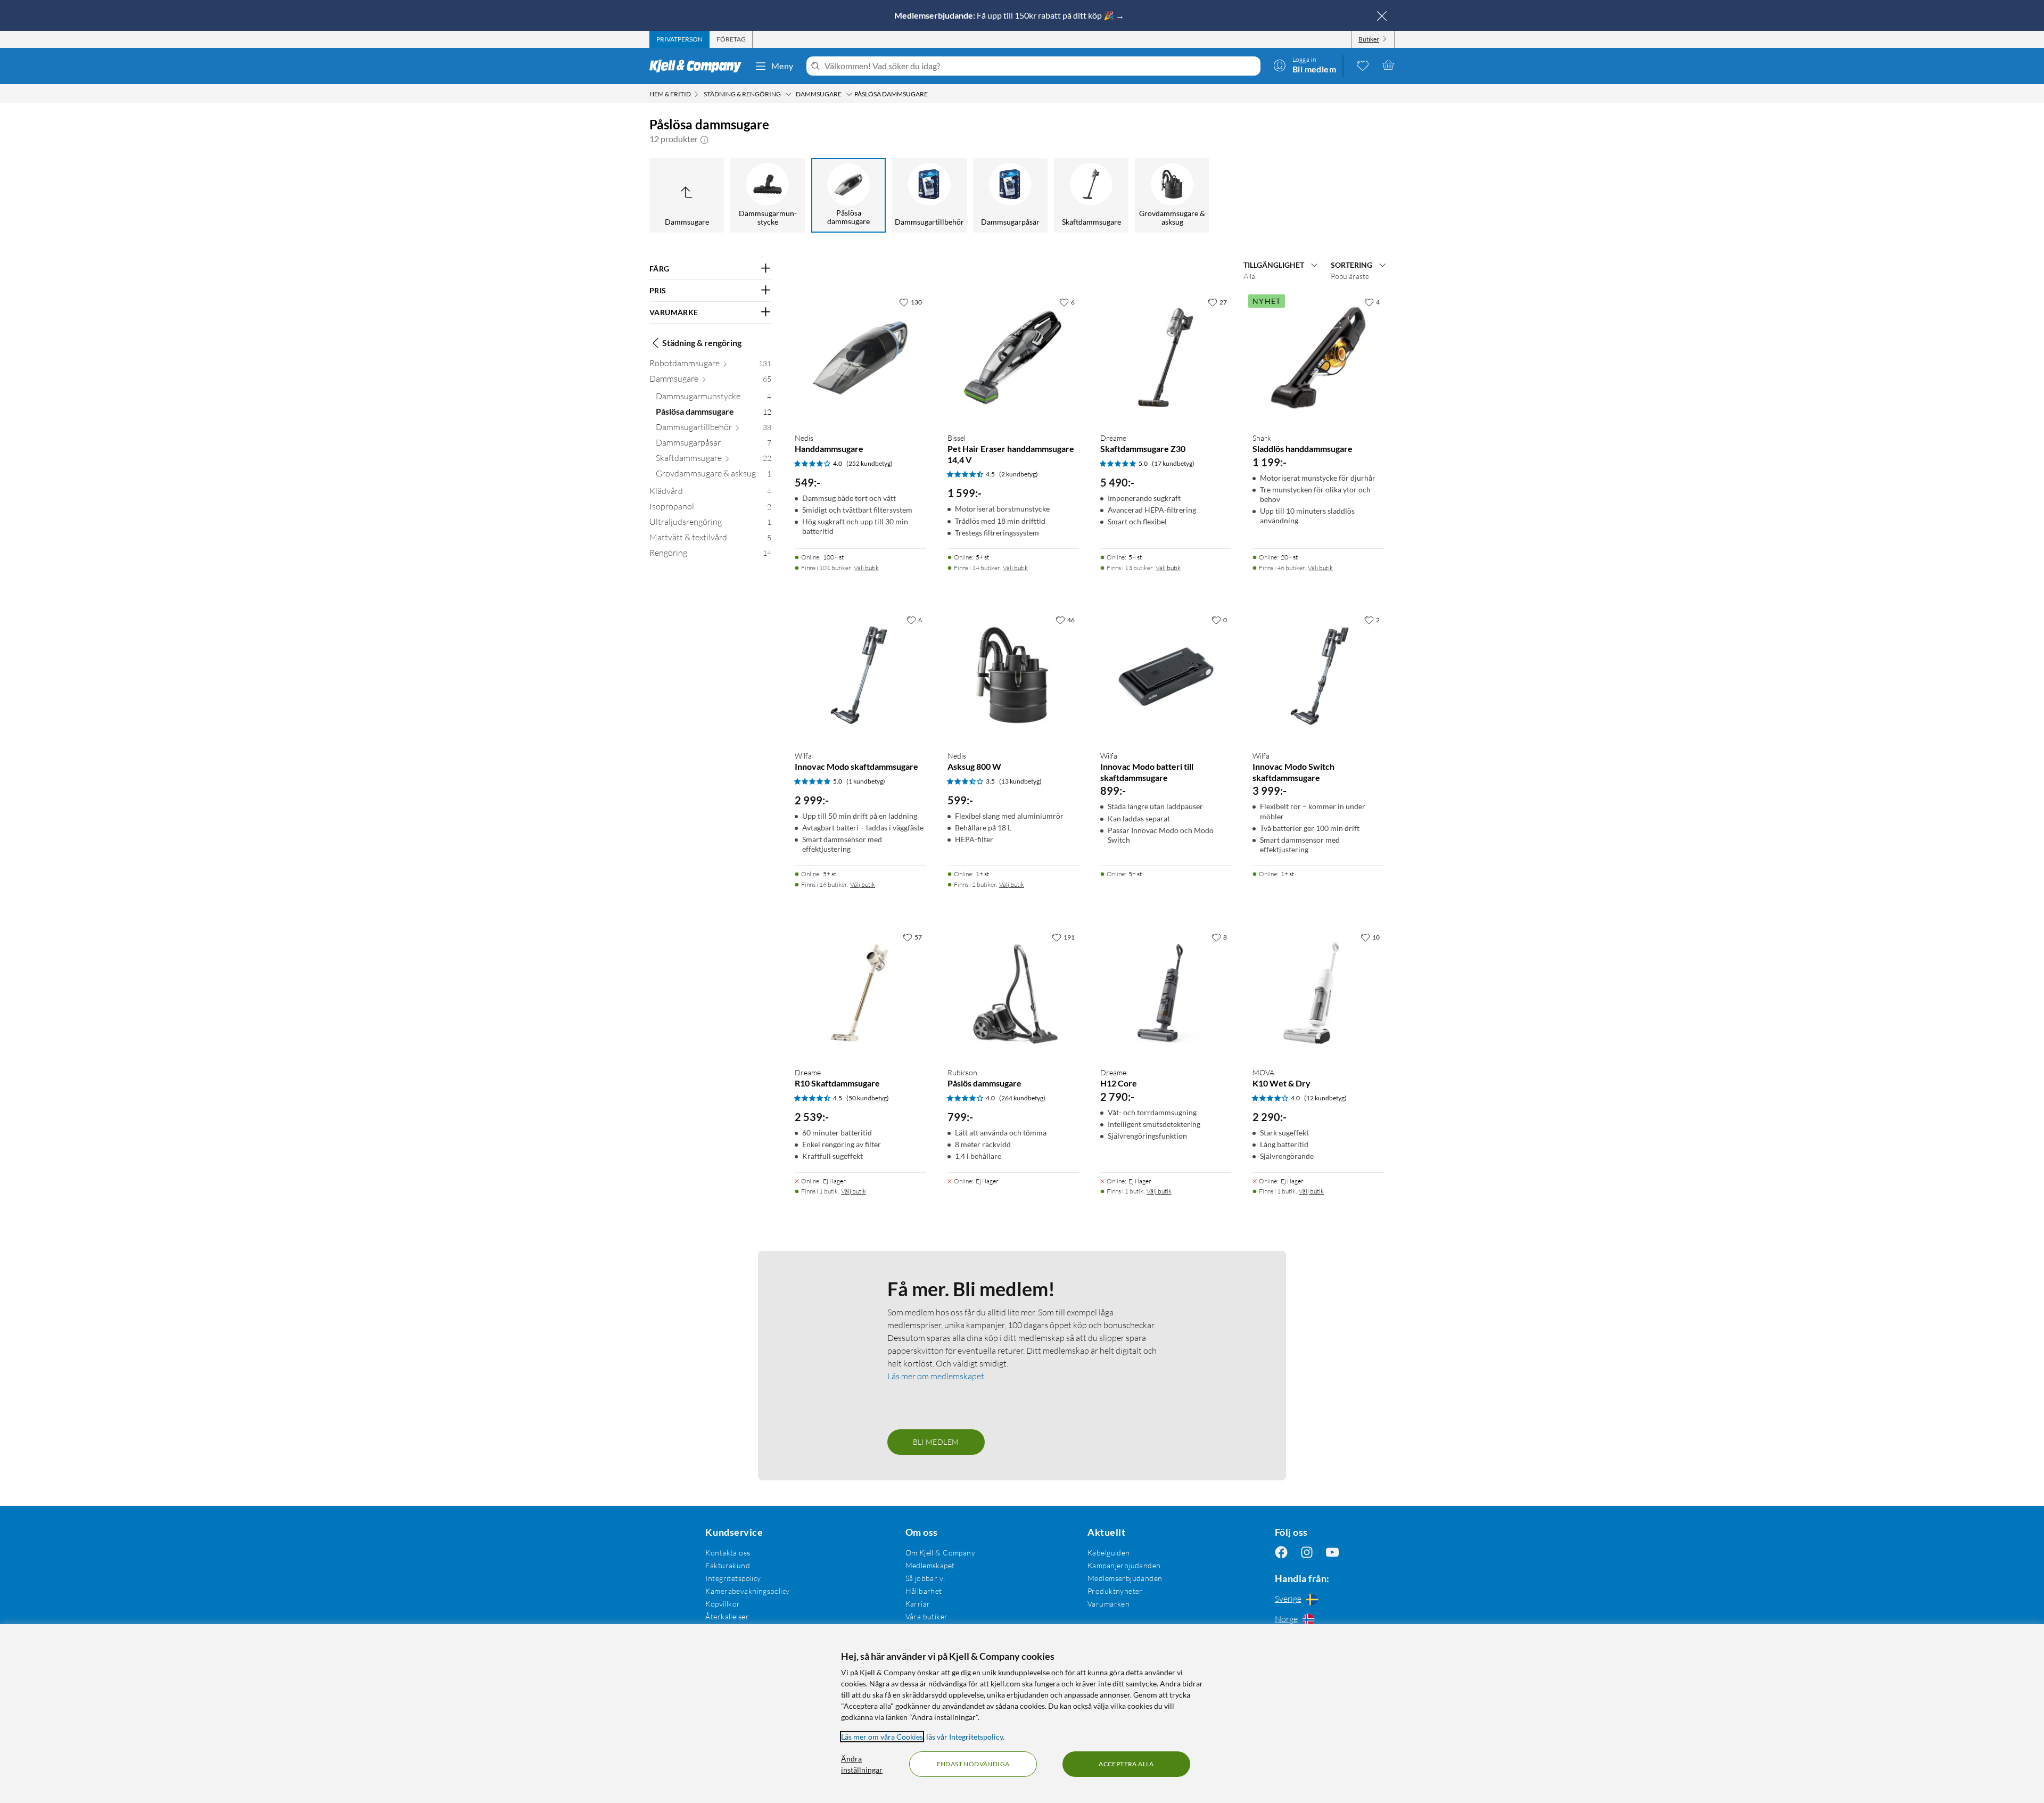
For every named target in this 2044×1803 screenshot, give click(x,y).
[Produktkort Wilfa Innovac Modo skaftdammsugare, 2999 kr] (860, 676)
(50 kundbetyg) (868, 1098)
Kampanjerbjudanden (1124, 1565)
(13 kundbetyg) (1020, 781)
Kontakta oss (728, 1553)
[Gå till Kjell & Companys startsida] (699, 66)
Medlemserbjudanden (1125, 1578)
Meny (782, 66)
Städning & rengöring (702, 343)
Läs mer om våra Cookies (882, 1737)
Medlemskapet (930, 1565)
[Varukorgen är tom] (1388, 65)
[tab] (679, 39)
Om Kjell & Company (941, 1553)
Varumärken (1108, 1604)
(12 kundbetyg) (1325, 1098)
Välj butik (866, 568)
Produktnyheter (1115, 1591)
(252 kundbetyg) (869, 463)
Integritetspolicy (733, 1578)
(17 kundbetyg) (1173, 463)
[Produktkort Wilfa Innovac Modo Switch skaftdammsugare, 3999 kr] (1318, 676)
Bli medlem (936, 1442)
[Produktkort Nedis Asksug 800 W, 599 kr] (1013, 676)
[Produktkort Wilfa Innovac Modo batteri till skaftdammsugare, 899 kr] (1166, 676)
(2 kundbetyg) (1019, 474)
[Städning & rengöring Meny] (788, 94)
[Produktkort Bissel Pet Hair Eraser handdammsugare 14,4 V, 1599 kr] (1013, 358)
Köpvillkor (723, 1604)
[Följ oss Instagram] (1307, 1553)
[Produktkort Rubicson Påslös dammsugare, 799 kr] (1013, 993)
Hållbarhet (924, 1591)
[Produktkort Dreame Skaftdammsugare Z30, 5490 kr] (1166, 358)
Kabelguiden (1109, 1553)
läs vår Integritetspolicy (965, 1737)
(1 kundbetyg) (866, 781)
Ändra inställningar (862, 1764)
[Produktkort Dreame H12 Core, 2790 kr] (1166, 993)
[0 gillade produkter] (1363, 65)
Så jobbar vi (925, 1578)
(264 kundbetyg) (1022, 1098)
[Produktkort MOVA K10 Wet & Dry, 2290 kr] (1318, 993)
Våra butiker (927, 1616)
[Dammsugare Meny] (849, 94)
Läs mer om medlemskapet (936, 1376)
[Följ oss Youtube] (1332, 1553)
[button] (704, 139)
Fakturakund (728, 1565)
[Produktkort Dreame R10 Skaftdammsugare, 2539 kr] (860, 993)
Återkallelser (727, 1616)
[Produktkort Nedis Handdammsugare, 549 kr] (860, 358)
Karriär (918, 1604)
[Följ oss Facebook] (1281, 1553)
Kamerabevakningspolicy (747, 1591)
